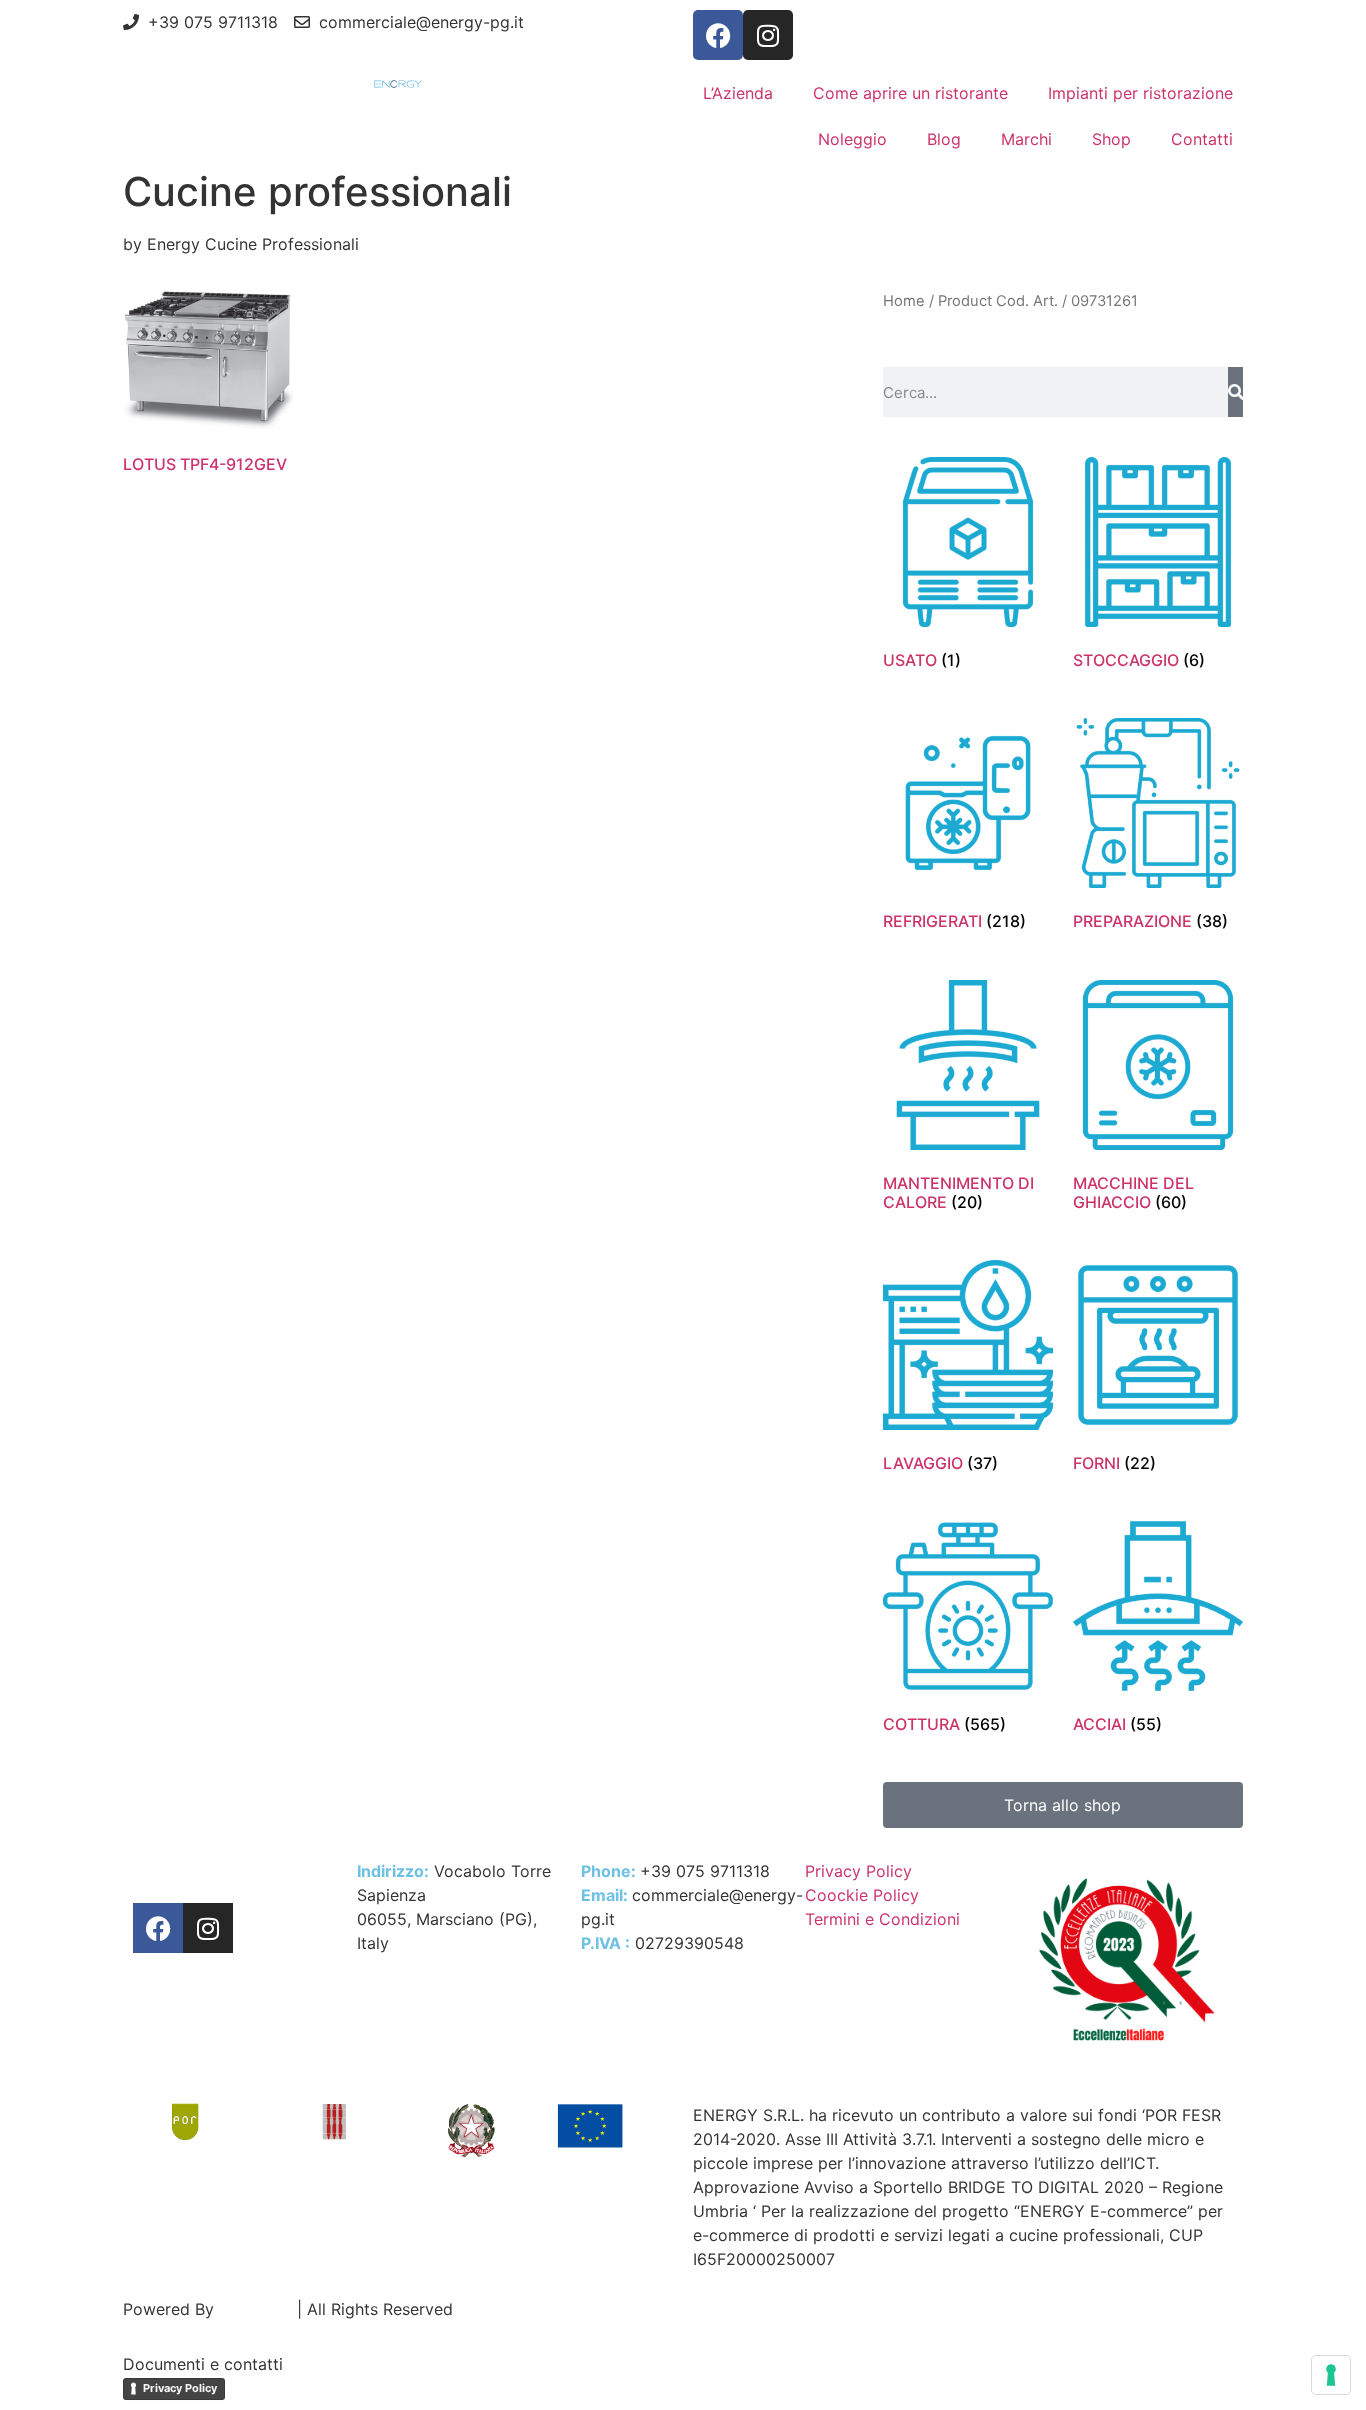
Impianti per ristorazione (1140, 93)
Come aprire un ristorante (910, 93)
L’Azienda (738, 93)
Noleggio (852, 139)
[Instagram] (768, 35)
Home (904, 301)
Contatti (1202, 139)
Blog (944, 139)
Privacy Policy (180, 2388)
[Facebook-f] (718, 35)
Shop (1111, 139)
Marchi (1026, 139)
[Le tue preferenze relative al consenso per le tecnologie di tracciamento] (1331, 2375)
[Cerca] (1235, 392)
